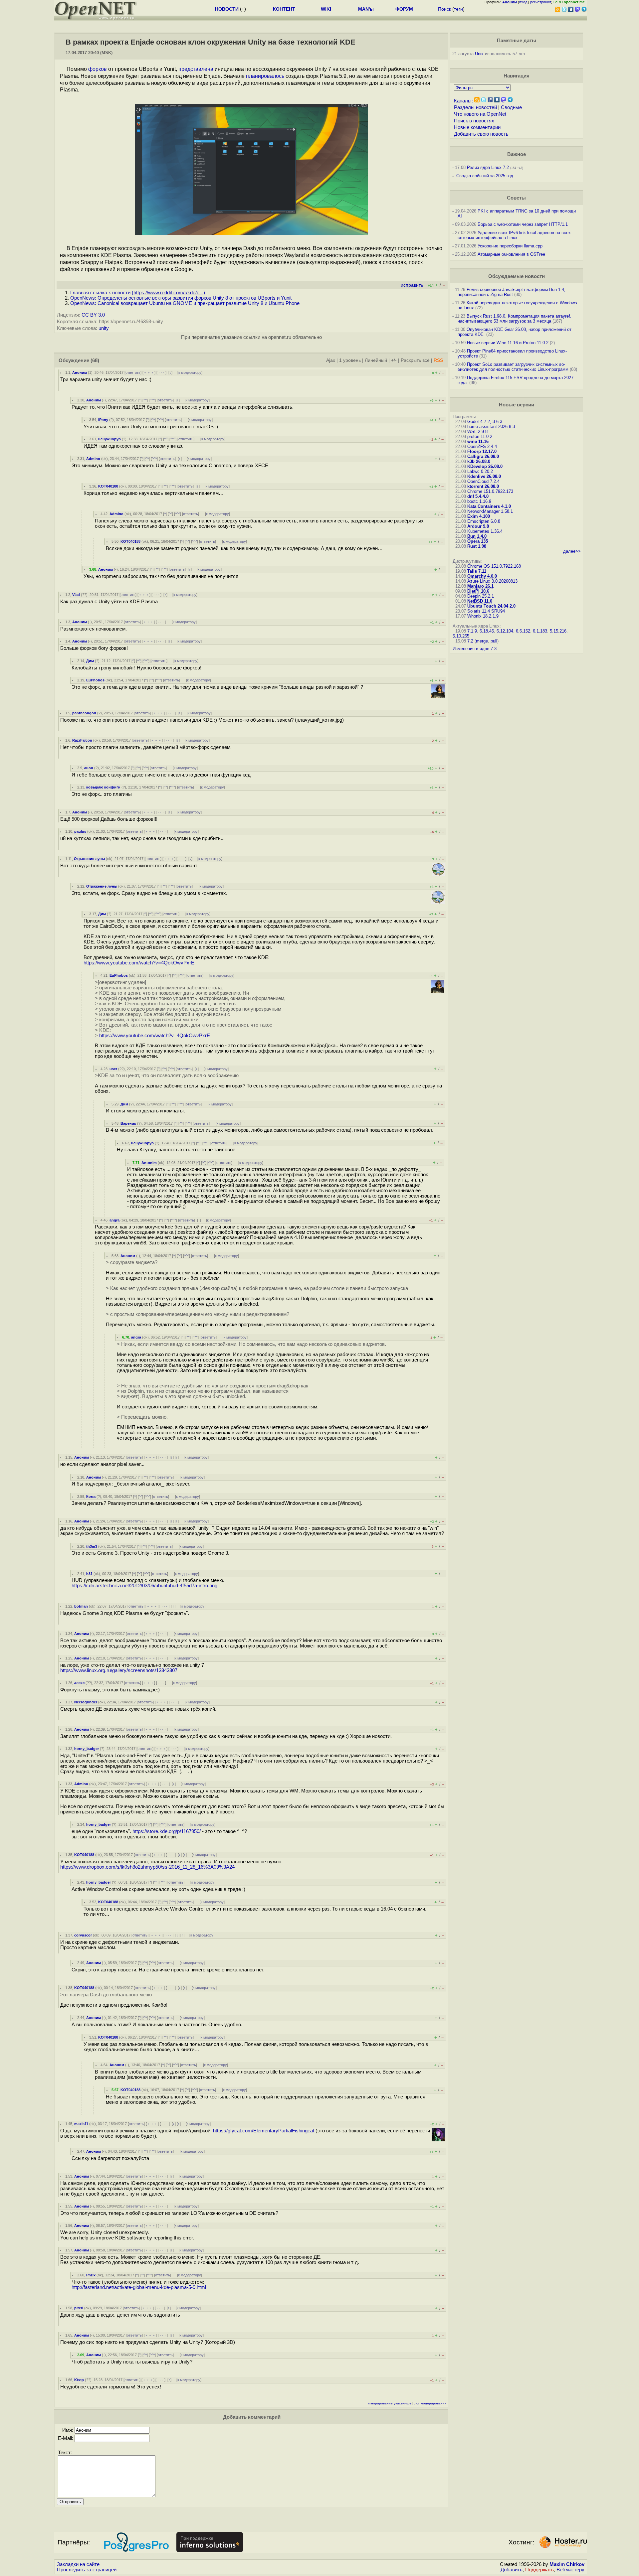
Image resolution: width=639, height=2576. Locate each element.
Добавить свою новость (481, 134)
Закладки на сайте (78, 2564)
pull (494, 641)
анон (89, 768)
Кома (91, 1497)
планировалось (265, 76)
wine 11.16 (478, 441)
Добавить (512, 2570)
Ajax (331, 360)
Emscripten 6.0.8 (484, 521)
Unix (479, 54)
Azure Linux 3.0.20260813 (492, 581)
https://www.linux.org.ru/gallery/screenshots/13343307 (119, 1670)
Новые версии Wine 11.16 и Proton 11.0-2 (508, 343)
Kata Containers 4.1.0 (489, 506)
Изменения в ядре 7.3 (475, 649)
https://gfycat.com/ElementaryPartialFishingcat (264, 2131)
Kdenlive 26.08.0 (484, 476)
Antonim (149, 1163)
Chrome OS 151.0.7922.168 (494, 566)
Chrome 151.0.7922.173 (490, 491)
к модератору (190, 372)
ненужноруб (109, 439)
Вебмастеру (570, 2570)
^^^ (152, 400)
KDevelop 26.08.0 (485, 466)
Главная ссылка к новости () (138, 293)
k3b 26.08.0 (479, 461)
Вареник (128, 1123)
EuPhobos (95, 680)
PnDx (91, 2275)
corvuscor (83, 1935)
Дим (90, 661)
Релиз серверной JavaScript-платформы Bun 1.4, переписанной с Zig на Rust (512, 292)
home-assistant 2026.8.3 (491, 427)
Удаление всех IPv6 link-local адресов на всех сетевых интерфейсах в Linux (514, 235)
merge (482, 641)
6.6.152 (523, 631)
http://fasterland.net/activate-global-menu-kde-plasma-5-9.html (139, 2287)
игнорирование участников (390, 2403)
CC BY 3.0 (93, 315)
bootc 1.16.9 (479, 501)
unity (104, 328)
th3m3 (92, 1546)
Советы (516, 198)
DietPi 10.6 (478, 591)
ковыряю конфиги (103, 787)
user (113, 1069)
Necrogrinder (86, 1702)
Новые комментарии (477, 127)
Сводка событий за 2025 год (485, 176)
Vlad (76, 595)
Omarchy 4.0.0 (482, 576)
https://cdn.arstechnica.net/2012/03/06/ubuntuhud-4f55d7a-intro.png (144, 1586)
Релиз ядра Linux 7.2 (488, 167)
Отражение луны (89, 859)
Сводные (511, 107)
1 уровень (350, 360)
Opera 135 (478, 541)
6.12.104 (505, 631)
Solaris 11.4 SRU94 (486, 611)
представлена (196, 69)
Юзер (79, 2380)
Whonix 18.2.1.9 (483, 616)
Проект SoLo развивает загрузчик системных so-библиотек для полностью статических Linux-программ (513, 367)
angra (114, 1220)
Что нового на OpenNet (480, 114)
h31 (89, 1574)
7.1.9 (472, 631)
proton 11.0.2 (480, 436)
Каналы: (463, 101)
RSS (438, 360)
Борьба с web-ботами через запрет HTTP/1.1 (523, 224)
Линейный (376, 360)
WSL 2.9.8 (477, 431)
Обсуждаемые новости (517, 276)
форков (98, 69)
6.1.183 (540, 631)
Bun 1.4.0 (477, 536)
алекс (79, 1683)
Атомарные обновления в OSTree (511, 254)
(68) (95, 360)
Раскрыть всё (415, 360)
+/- (394, 360)
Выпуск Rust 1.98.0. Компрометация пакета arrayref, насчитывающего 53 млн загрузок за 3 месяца (515, 319)
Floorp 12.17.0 (482, 451)
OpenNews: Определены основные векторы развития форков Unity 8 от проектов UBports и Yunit (181, 298)
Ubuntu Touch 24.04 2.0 (491, 606)
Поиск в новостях (474, 121)
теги (458, 9)
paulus (80, 831)
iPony (103, 420)
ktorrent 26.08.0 (483, 486)
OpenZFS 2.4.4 (482, 446)
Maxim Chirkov (567, 2564)
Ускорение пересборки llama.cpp (510, 246)
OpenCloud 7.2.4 (483, 481)
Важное (517, 154)
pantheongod (84, 713)
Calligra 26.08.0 (483, 456)
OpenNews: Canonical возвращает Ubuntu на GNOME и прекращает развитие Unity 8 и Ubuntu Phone (185, 303)
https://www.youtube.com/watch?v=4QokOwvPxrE (139, 963)
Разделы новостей (475, 107)
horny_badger (87, 1749)
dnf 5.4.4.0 (478, 496)
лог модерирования (430, 2403)
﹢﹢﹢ (149, 372)
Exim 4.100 (479, 516)
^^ (145, 400)
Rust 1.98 (477, 546)
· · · (161, 372)
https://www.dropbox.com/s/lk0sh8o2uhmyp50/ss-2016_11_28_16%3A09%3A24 (147, 1867)
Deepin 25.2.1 (481, 596)
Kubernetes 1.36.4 (485, 531)
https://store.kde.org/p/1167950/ (167, 1831)
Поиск (444, 9)
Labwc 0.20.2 (480, 471)
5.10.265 (461, 636)
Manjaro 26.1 (480, 586)
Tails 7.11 (477, 571)
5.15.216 (558, 631)
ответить (133, 372)
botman (81, 1606)
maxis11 (81, 2124)
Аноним (80, 372)
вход (523, 2)
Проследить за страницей (87, 2570)
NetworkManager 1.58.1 (490, 511)
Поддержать (539, 2570)
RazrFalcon (82, 740)
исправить (412, 285)
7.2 (470, 641)
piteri (79, 2308)
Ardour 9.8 (478, 526)
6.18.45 (487, 631)
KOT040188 (108, 486)
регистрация (541, 2)
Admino (93, 459)
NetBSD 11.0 (480, 601)
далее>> (572, 551)
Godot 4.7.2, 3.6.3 (485, 422)
